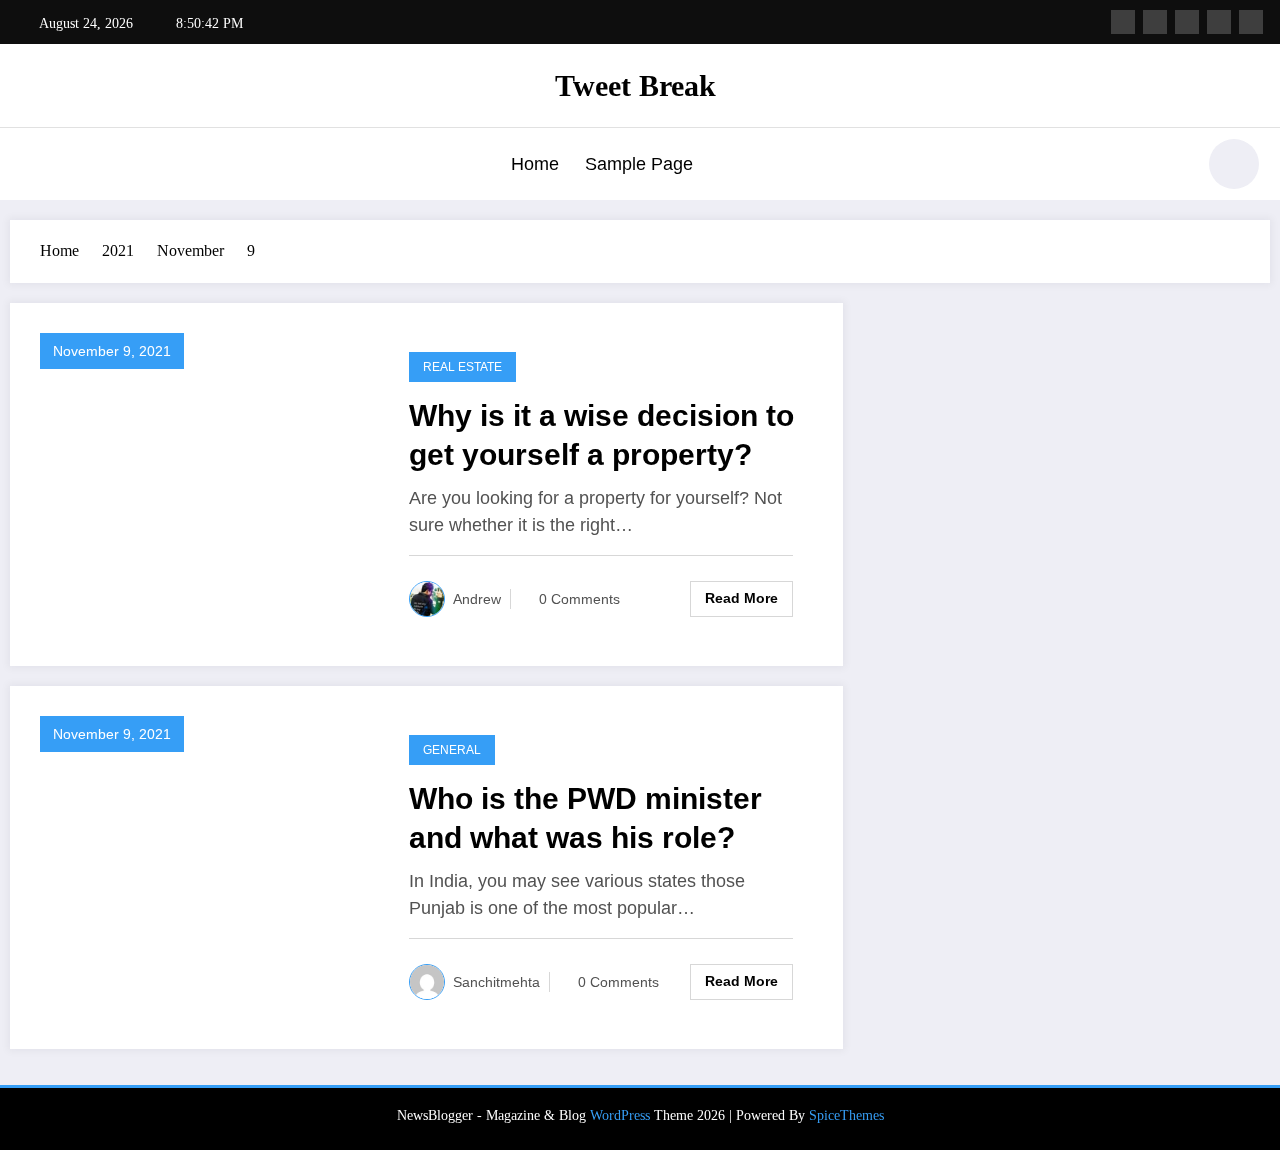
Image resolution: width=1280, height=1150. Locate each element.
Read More (741, 598)
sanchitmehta (496, 982)
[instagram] (1219, 22)
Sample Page (639, 164)
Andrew (477, 599)
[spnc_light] (1234, 164)
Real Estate (462, 367)
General (452, 750)
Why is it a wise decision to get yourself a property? (601, 435)
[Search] (1169, 167)
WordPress (620, 1115)
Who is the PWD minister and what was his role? (585, 818)
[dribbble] (1187, 22)
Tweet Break (635, 85)
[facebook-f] (1123, 22)
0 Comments (579, 599)
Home (535, 164)
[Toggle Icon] (35, 166)
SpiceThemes (846, 1115)
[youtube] (1251, 22)
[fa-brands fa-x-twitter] (1155, 22)
